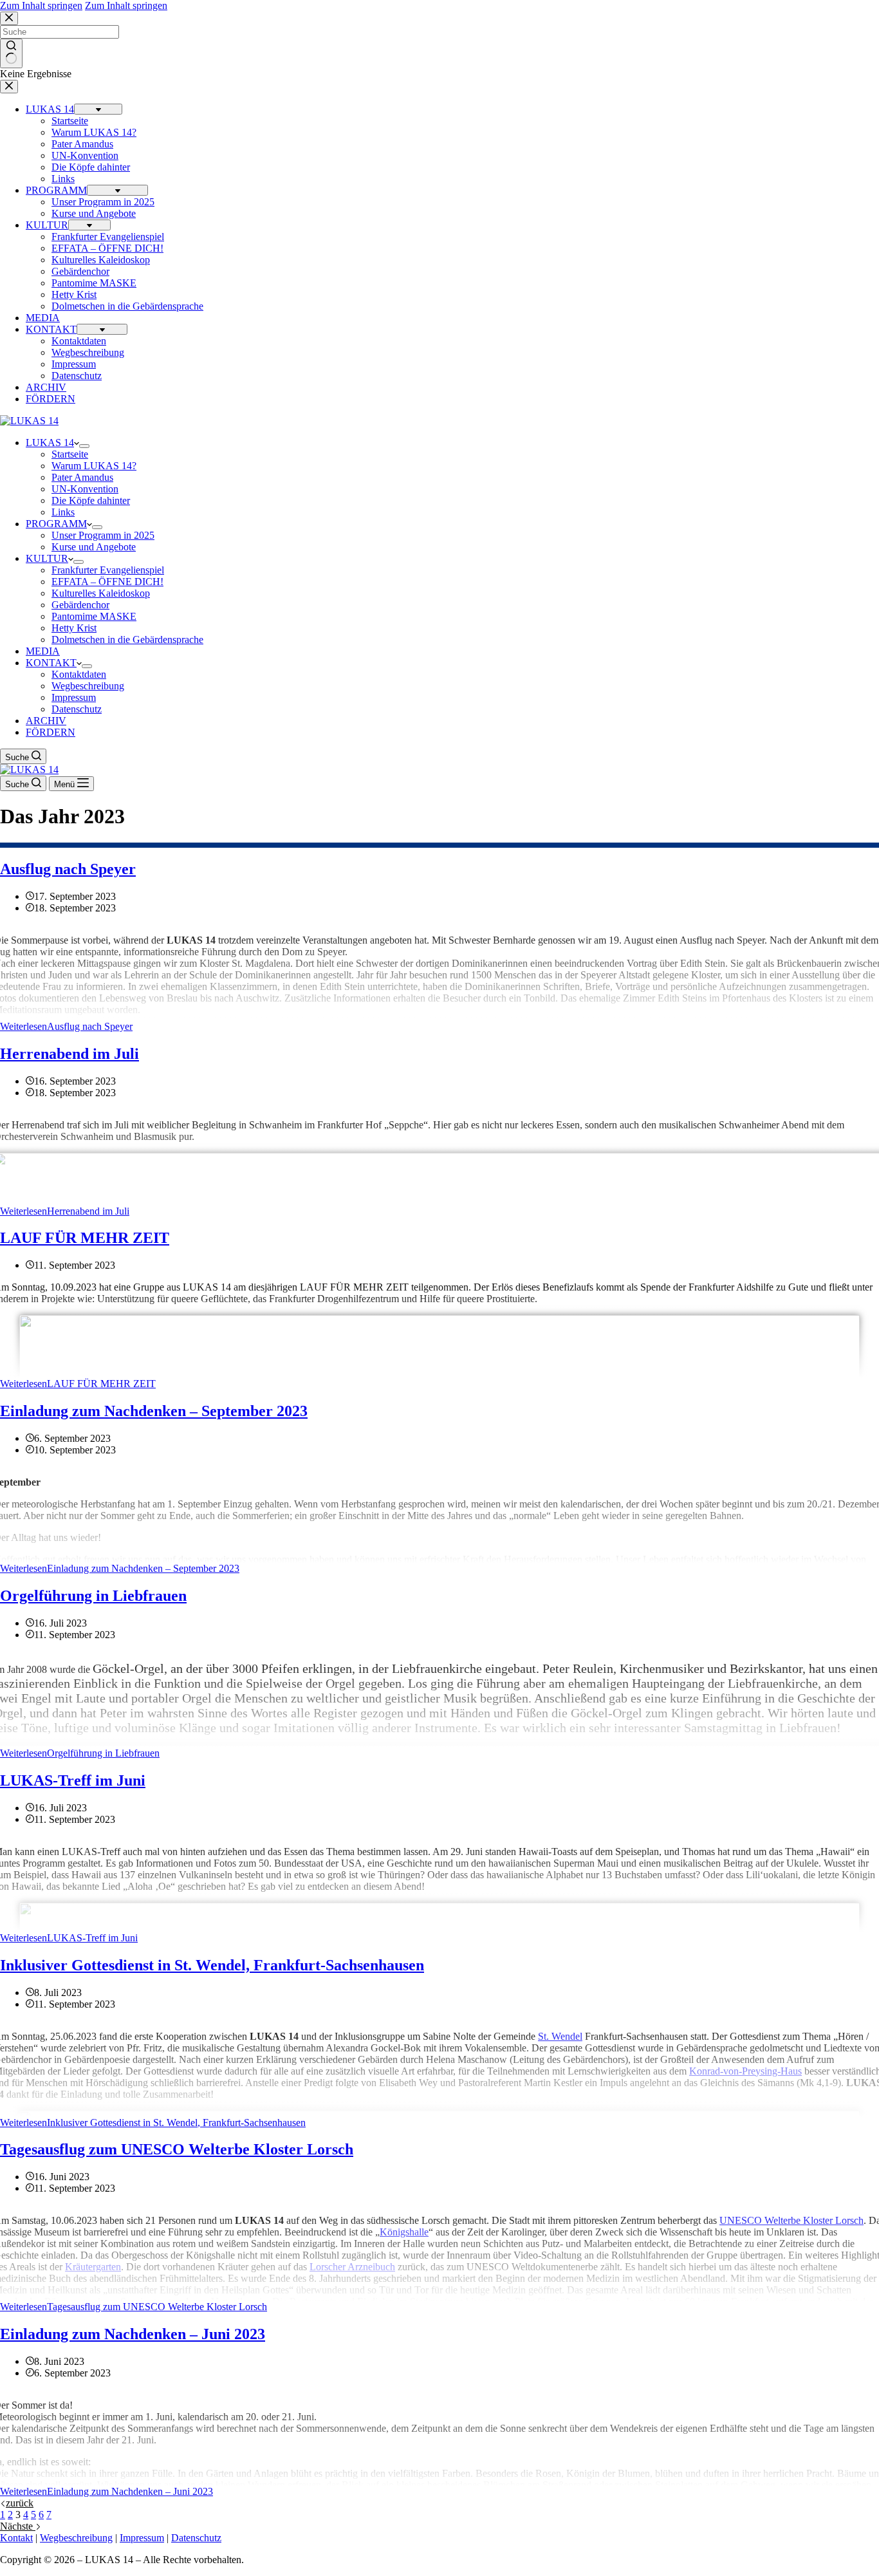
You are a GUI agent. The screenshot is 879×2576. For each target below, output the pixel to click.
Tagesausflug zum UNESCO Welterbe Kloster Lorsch (177, 2149)
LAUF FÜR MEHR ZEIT (85, 1238)
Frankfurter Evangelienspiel (108, 570)
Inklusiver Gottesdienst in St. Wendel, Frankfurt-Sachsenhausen (212, 1965)
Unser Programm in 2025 (103, 535)
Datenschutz (77, 709)
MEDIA (43, 651)
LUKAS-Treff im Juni (73, 1780)
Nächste (18, 2526)
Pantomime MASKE (94, 616)
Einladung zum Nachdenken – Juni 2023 (133, 2334)
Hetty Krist (74, 628)
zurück (20, 2503)
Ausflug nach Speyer (68, 869)
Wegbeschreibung (88, 686)
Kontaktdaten (79, 674)
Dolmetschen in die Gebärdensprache (127, 639)
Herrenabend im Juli (69, 1054)
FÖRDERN (51, 732)
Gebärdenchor (80, 605)
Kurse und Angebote (94, 547)
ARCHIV (46, 721)
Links (63, 512)
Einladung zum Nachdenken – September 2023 (154, 1411)
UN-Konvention (85, 489)
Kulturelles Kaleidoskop (101, 593)
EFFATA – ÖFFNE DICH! (107, 582)
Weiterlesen (66, 1026)
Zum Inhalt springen (41, 5)
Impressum (74, 697)
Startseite (70, 454)
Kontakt (16, 2538)
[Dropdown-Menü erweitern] (84, 446)
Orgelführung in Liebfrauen (93, 1596)
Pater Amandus (82, 477)
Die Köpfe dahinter (91, 500)
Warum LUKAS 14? (94, 466)
